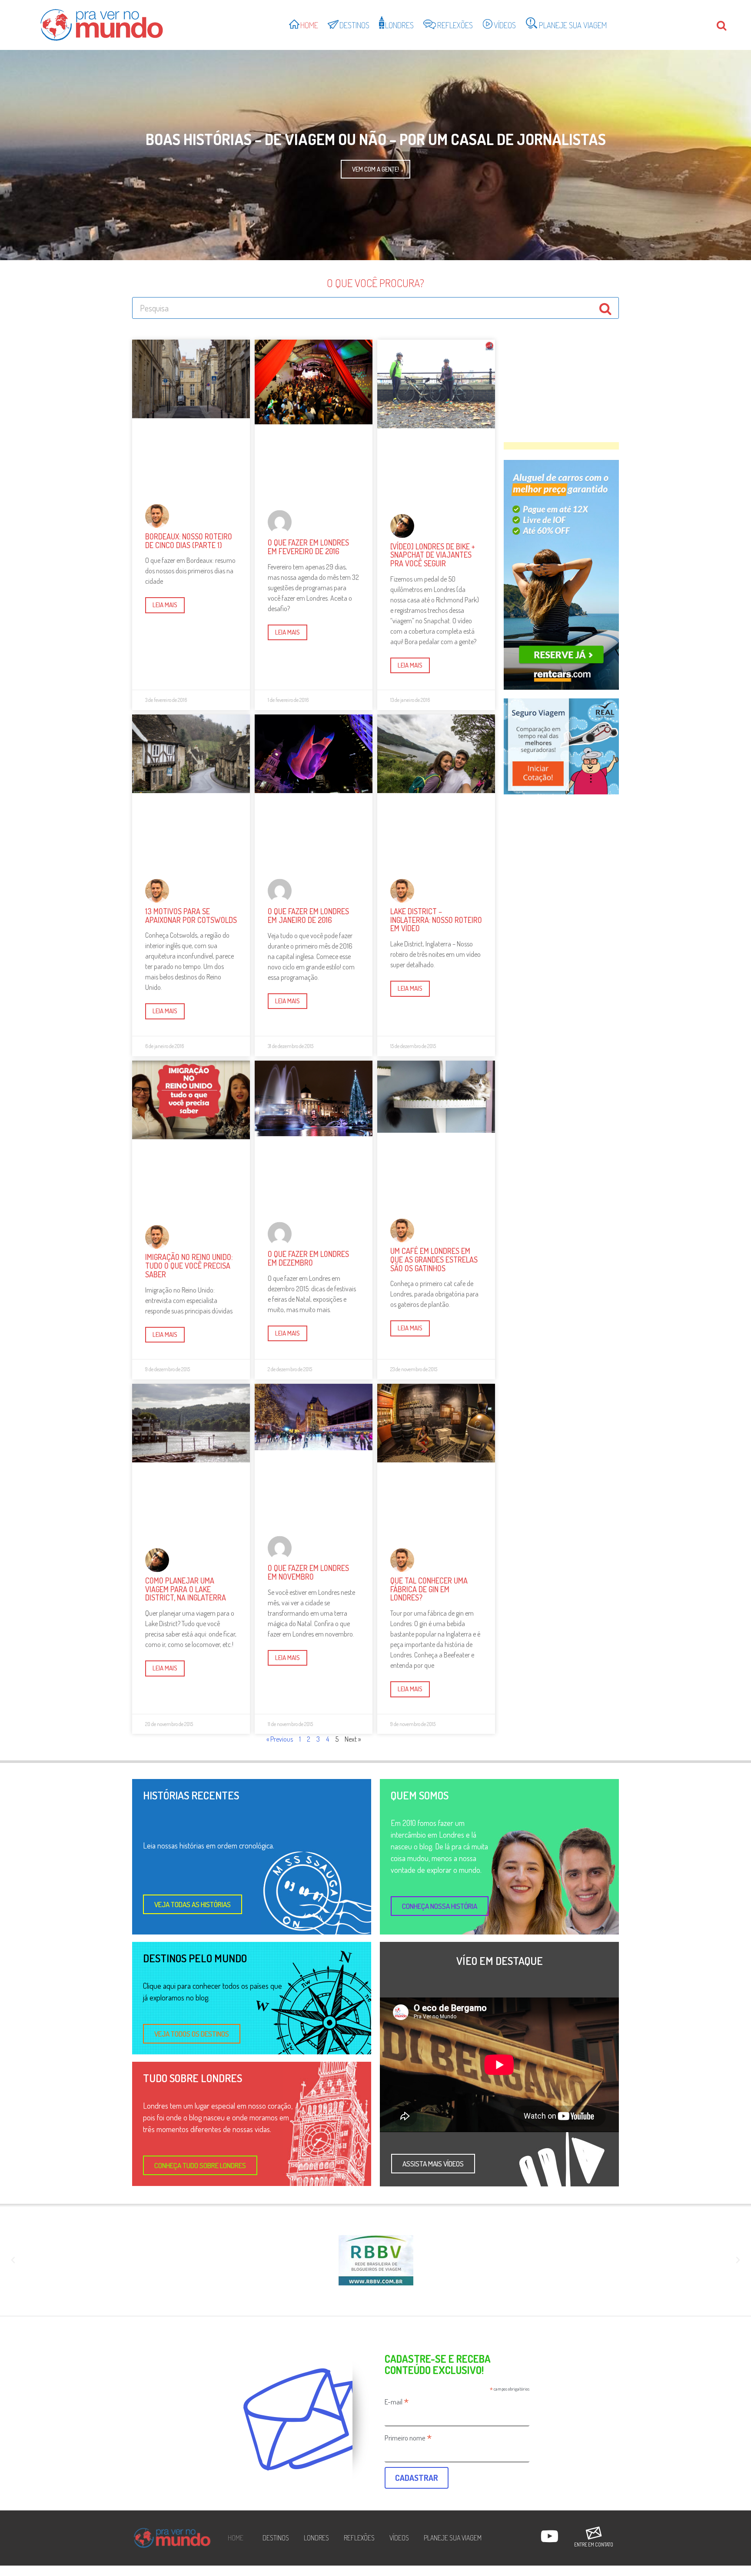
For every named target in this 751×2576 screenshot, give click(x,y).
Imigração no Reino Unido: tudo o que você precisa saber (189, 1266)
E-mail (397, 2401)
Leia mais (165, 605)
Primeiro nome (408, 2437)
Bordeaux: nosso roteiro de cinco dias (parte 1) (189, 541)
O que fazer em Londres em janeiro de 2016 (308, 916)
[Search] (605, 308)
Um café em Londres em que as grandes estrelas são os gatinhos (434, 1260)
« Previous (280, 1739)
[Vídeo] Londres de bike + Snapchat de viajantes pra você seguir (433, 555)
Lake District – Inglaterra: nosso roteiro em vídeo (436, 920)
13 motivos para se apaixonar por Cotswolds (191, 916)
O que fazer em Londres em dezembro (308, 1258)
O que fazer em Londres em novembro (308, 1572)
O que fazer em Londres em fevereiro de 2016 (308, 547)
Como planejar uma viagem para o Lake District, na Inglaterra (186, 1589)
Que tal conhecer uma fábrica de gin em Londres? (429, 1589)
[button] (193, 1904)
